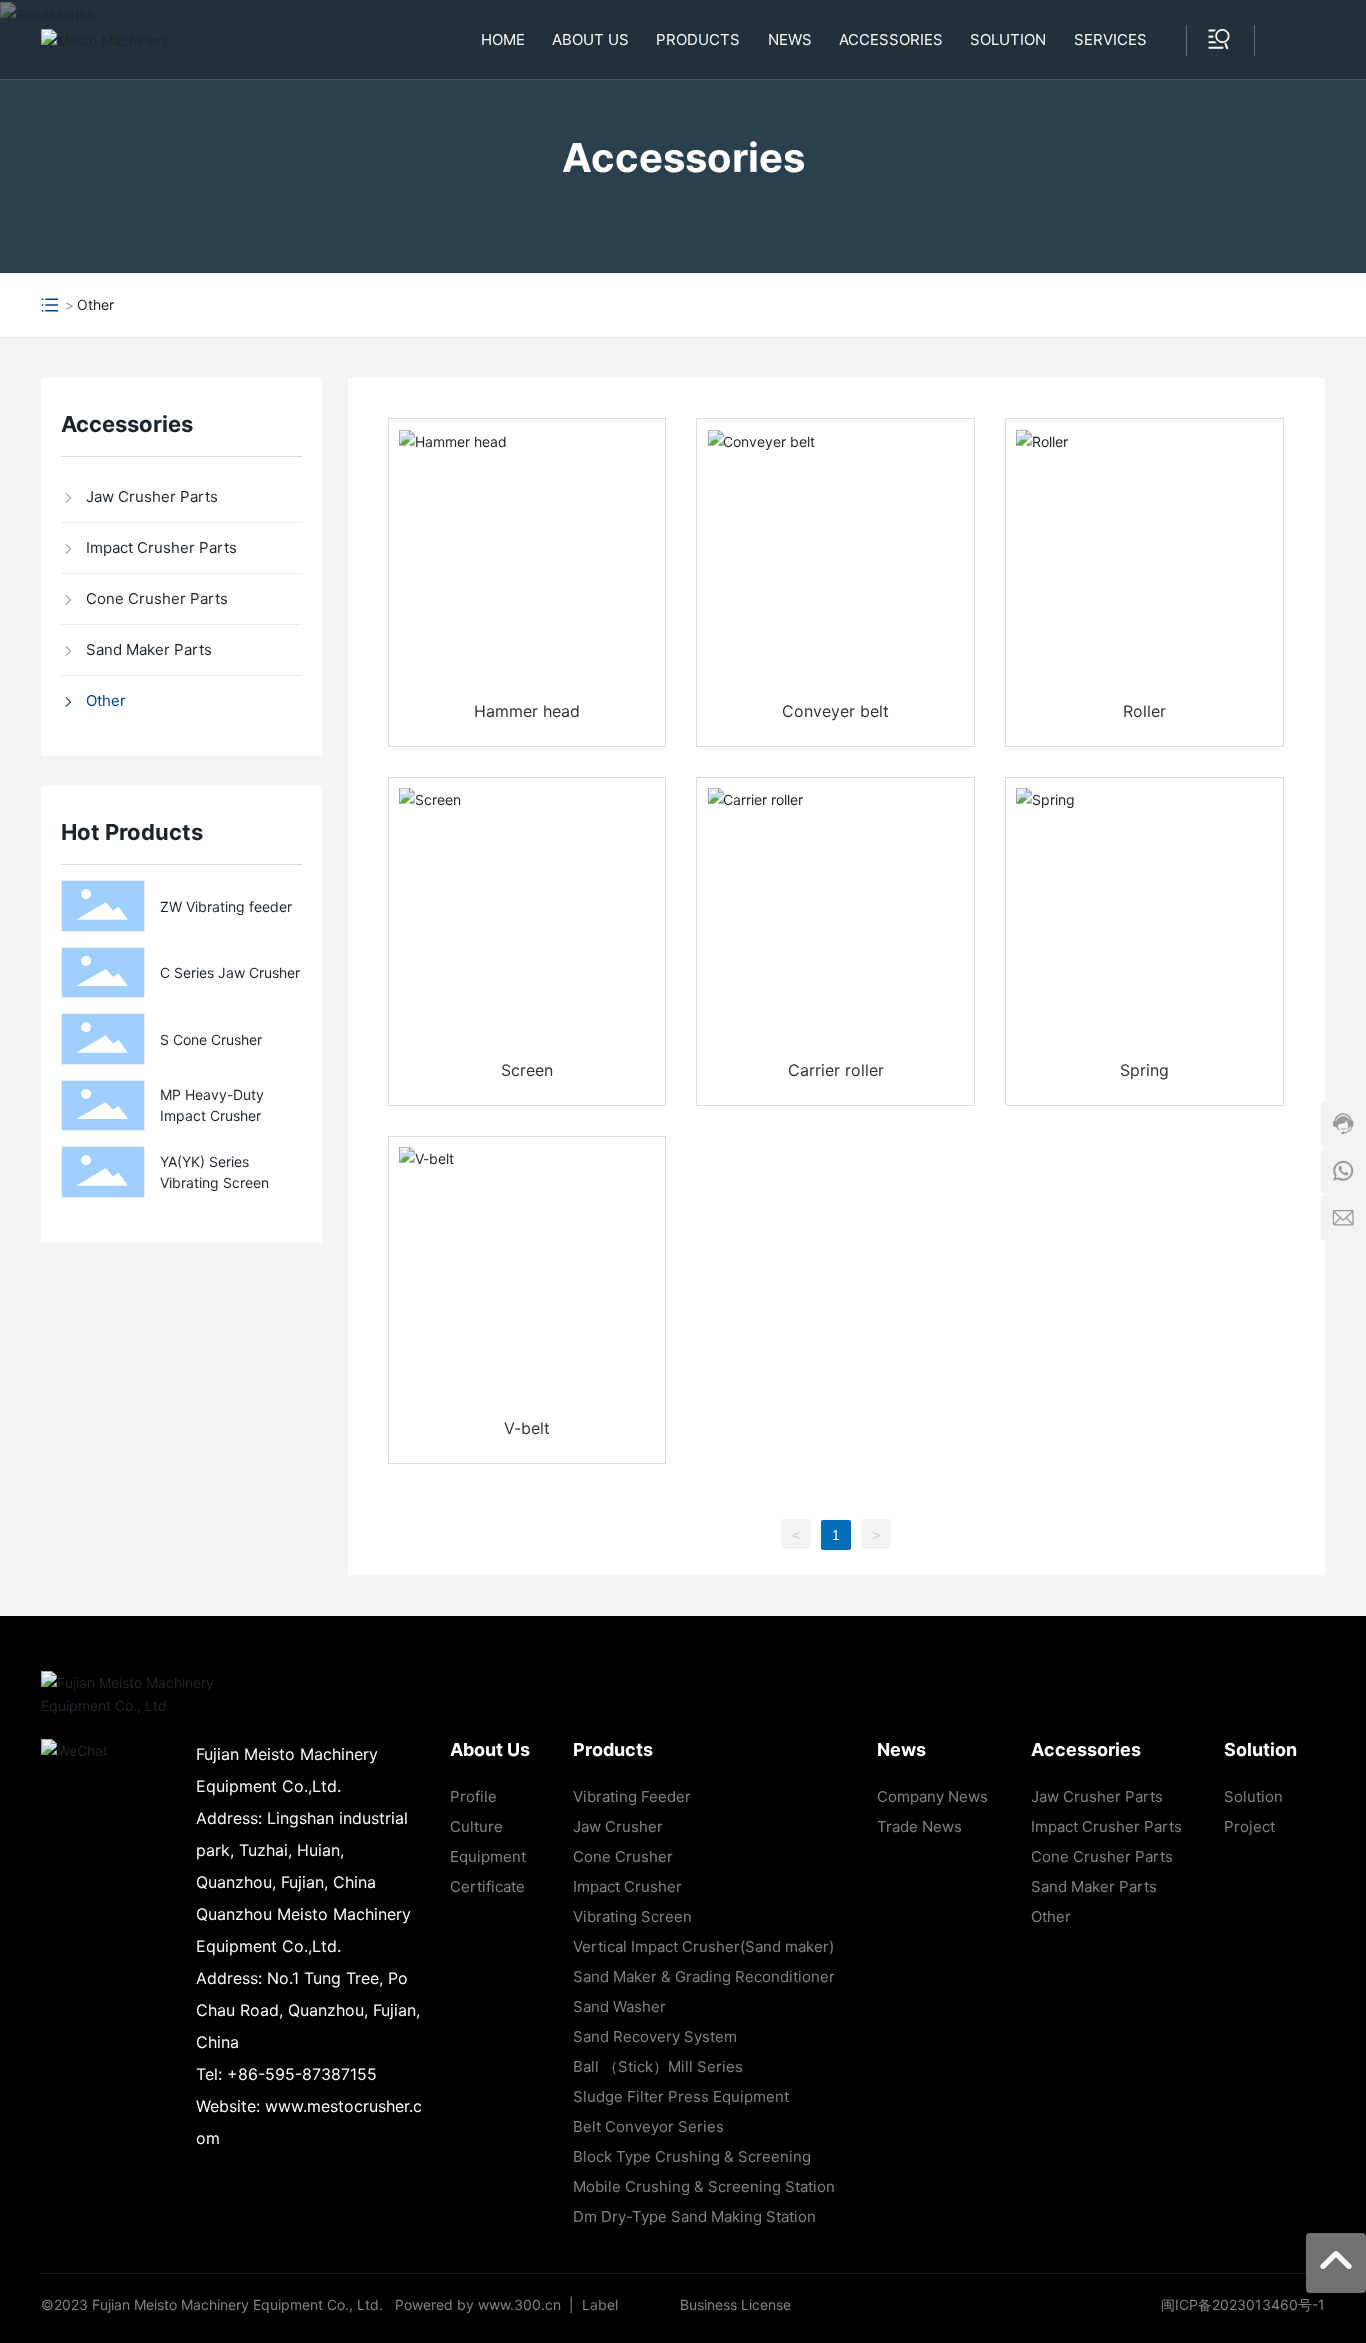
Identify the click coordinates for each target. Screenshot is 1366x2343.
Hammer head (527, 711)
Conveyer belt (835, 711)
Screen (527, 1070)
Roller (1144, 711)
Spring (1144, 1070)
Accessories (683, 157)
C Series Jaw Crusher (230, 972)
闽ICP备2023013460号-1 (1243, 2304)
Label (600, 2304)
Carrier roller (836, 1070)
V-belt (527, 1428)
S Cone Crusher (211, 1039)
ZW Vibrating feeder (226, 906)
